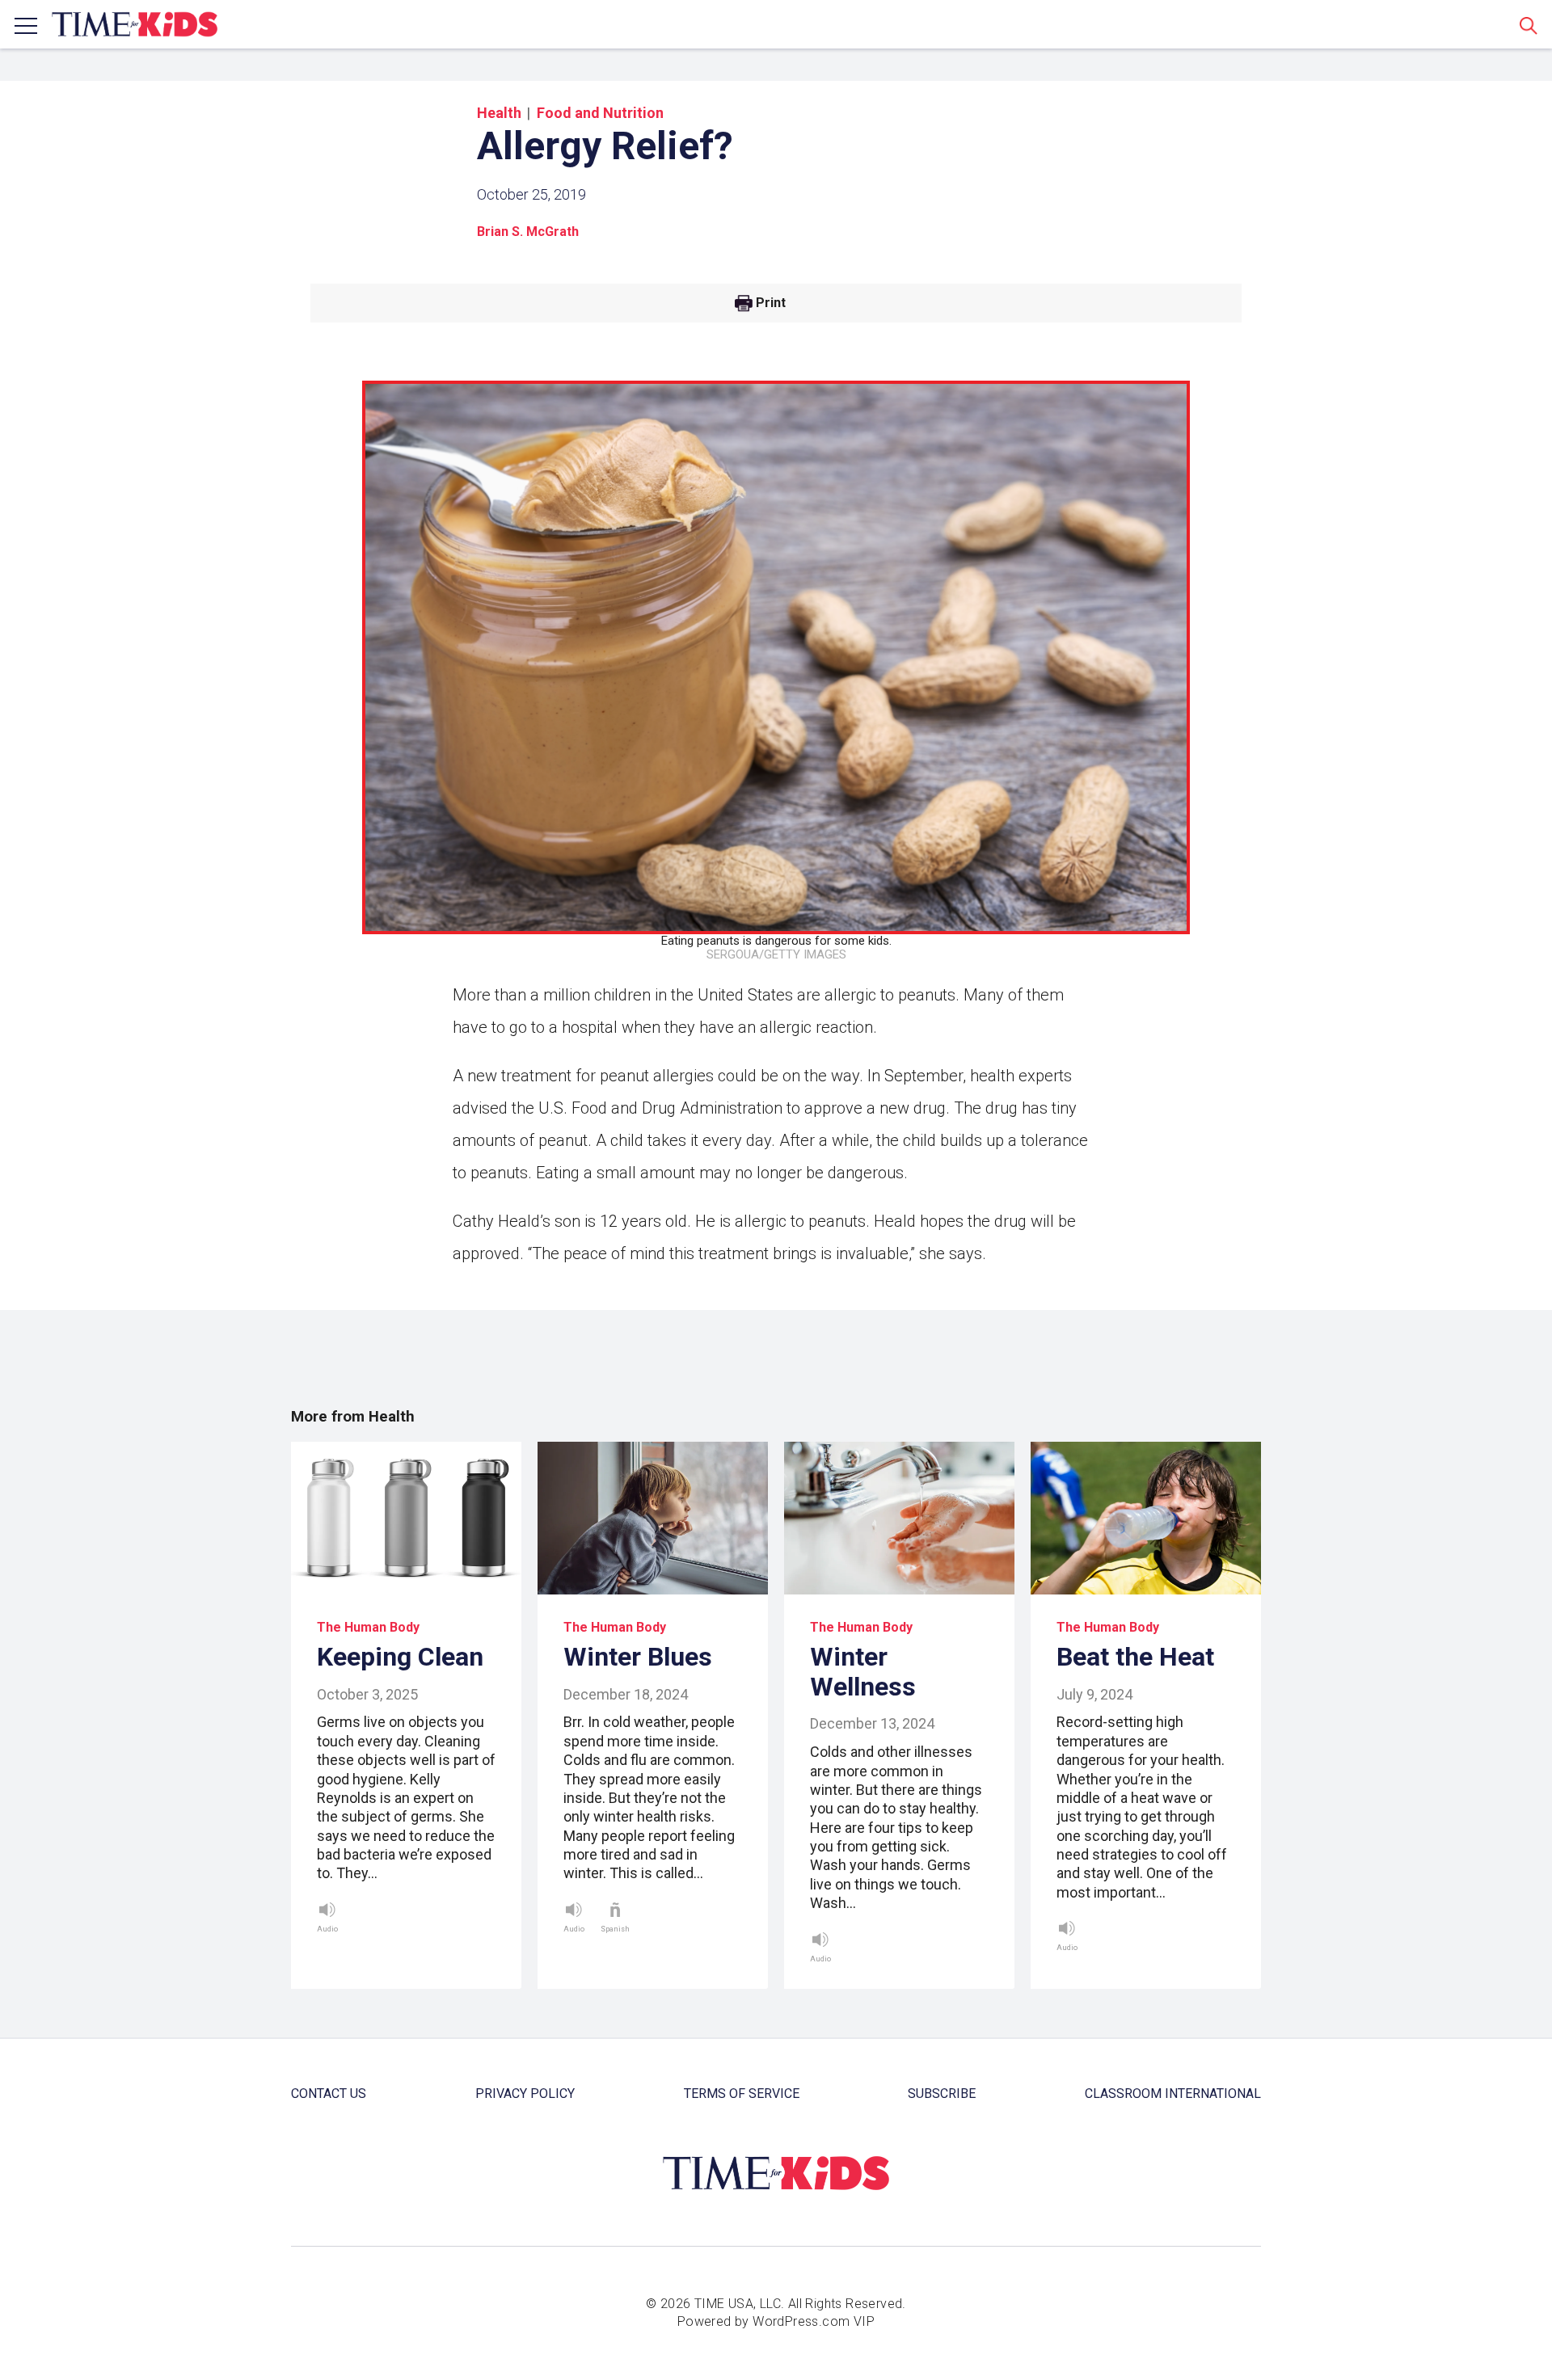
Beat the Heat (1135, 1657)
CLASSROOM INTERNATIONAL (1173, 2094)
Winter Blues (638, 1657)
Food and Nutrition (600, 113)
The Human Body (368, 1627)
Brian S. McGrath (528, 232)
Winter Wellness (863, 1672)
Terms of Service (742, 2094)
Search (1529, 25)
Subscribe (942, 2094)
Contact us (329, 2094)
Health (499, 113)
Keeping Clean (400, 1657)
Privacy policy (525, 2094)
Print (771, 303)
